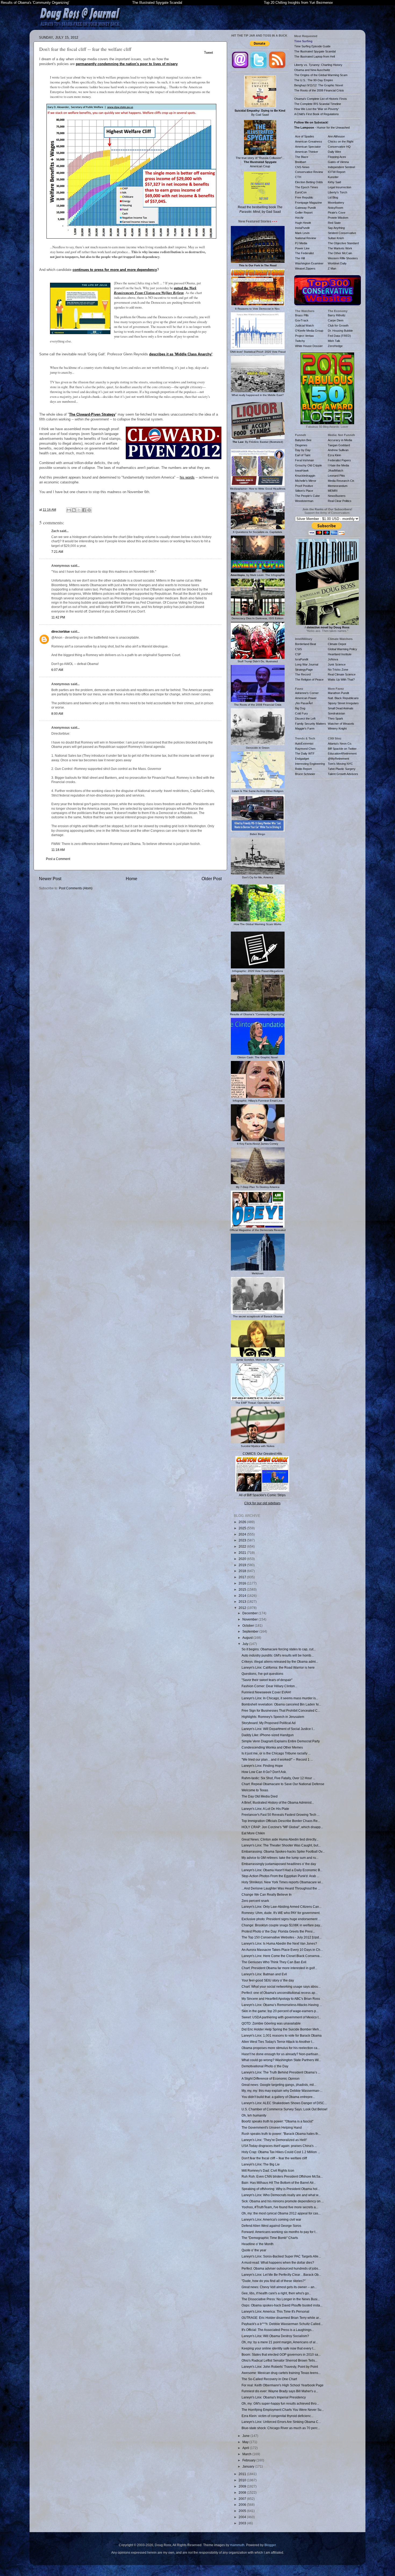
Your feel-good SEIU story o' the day (268, 1980)
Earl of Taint (303, 455)
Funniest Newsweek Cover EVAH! (266, 1692)
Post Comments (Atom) (76, 888)
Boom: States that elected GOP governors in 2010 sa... (281, 2354)
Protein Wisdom (338, 218)
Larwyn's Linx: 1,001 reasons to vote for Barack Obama (282, 2035)
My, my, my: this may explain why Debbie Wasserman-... (282, 2091)
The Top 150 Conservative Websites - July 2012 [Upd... (281, 1937)
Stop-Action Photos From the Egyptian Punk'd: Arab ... (280, 1876)
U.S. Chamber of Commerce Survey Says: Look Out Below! (284, 2109)
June (246, 2436)
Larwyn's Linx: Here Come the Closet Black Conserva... (282, 1956)
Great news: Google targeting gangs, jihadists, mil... (279, 2085)
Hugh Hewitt (303, 223)
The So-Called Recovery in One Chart (269, 2379)
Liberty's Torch (337, 192)
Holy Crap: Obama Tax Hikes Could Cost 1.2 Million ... (281, 2152)
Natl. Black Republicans (343, 698)
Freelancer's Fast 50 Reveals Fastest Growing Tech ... (281, 1815)
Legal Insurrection (340, 187)
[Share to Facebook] (84, 510)
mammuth (237, 2545)
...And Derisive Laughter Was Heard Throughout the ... (281, 1888)
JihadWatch (335, 470)
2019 (243, 1565)
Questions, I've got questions (262, 1674)
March (247, 2454)
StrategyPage (304, 670)
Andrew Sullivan (338, 450)
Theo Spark (335, 719)
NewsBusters (337, 496)
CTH (298, 177)
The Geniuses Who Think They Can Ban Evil (274, 1962)
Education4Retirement (342, 753)
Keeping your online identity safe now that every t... (279, 2348)
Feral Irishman (304, 460)
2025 (243, 1528)
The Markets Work (340, 248)
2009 (243, 2486)
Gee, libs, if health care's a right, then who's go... (276, 2293)
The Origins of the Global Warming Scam (321, 75)
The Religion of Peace (309, 680)
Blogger (270, 2545)
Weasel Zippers (305, 268)
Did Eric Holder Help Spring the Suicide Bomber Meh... (281, 2029)
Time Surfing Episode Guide (312, 46)
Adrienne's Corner (307, 693)
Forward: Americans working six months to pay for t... (280, 2232)
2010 (243, 2480)
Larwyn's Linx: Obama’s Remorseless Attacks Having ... (282, 2005)
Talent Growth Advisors (343, 774)
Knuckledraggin (305, 476)
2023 (243, 1540)
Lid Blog (333, 197)
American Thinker (307, 152)
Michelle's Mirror (306, 481)
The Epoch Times (307, 187)
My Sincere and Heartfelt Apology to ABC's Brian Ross (281, 1999)
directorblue (61, 631)
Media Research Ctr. (341, 481)
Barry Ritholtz (337, 315)
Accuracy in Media (340, 440)
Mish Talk (334, 341)
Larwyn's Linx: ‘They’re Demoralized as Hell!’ (274, 2140)
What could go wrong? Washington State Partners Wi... (281, 2060)
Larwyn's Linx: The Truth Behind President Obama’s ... (281, 2072)
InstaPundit (302, 228)
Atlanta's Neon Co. (340, 744)
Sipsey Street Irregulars (343, 703)
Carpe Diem (336, 320)
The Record (303, 674)
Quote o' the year (254, 2250)
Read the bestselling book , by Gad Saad (260, 209)
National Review (306, 238)
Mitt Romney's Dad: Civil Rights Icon (268, 2170)
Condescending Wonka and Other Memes (272, 1747)
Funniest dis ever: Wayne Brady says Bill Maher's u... (280, 2391)
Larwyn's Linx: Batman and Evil (264, 1974)
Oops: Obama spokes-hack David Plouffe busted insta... (282, 2305)
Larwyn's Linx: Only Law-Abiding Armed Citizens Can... (281, 1907)
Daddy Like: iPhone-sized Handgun (268, 1735)
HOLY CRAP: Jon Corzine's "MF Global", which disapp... (282, 1827)
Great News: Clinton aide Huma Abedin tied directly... (280, 1839)
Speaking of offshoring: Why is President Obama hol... (281, 2189)
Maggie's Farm (305, 728)
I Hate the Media (338, 465)
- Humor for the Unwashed (322, 128)
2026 (243, 1522)
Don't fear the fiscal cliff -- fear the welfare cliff (274, 2158)
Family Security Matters (310, 724)
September (251, 1631)
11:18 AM (58, 850)
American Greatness (309, 141)
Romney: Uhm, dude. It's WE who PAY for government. (281, 1913)
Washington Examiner (309, 263)
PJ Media (301, 243)
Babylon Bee (303, 440)
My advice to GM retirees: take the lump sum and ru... (280, 1858)
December (250, 1613)
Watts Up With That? (341, 680)
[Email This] (69, 510)
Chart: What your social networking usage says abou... (281, 1986)
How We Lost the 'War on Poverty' (317, 109)
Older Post (212, 879)
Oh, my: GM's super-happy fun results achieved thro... (280, 2403)
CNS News (302, 167)
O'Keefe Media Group (309, 331)
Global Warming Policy (342, 649)
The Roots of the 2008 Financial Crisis (319, 90)
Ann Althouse (336, 136)
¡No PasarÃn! (304, 703)
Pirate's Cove (337, 213)
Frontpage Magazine (308, 203)
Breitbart (301, 162)
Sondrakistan (336, 713)
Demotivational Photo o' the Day (265, 2066)
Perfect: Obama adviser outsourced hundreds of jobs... (281, 2268)
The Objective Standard (343, 243)
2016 (243, 1583)
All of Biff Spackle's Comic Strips (262, 1495)
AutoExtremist (304, 744)
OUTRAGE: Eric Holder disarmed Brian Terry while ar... (281, 2318)
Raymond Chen (305, 749)
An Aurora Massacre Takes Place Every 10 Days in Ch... (282, 1950)
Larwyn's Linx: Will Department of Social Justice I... (278, 1729)
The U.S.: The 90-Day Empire (314, 80)
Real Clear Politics (340, 501)
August (248, 1638)
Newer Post (50, 879)
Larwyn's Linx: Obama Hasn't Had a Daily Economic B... (282, 1870)
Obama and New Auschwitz (312, 70)
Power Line (302, 248)
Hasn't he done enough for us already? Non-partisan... (281, 2054)
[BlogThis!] (74, 510)
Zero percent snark (255, 1901)
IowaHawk (302, 470)
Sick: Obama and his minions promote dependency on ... (283, 2201)
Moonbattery (336, 203)
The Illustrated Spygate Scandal (157, 3)
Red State (334, 223)
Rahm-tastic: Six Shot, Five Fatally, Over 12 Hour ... (278, 1778)
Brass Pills (302, 315)
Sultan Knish (336, 238)
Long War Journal (307, 664)
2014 (243, 1596)
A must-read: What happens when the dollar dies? (278, 2262)
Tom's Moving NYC (340, 764)
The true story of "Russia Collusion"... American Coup (260, 162)
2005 (243, 2511)
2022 (243, 1546)
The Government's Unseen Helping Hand (272, 2127)
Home (132, 879)
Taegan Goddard (339, 445)
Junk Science (337, 664)
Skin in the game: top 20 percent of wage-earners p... (280, 2011)
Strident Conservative (342, 233)
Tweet (209, 53)
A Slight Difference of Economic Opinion (271, 2078)
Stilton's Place (304, 491)
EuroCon (301, 192)
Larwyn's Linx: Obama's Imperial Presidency (274, 2397)
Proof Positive (304, 486)
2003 (243, 2523)
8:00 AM (57, 714)
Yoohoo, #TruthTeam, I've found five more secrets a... (280, 2207)
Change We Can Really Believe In (267, 1894)
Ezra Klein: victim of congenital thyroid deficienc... (277, 2416)
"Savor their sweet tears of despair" (267, 1680)
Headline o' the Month (258, 2244)
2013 (243, 1602)
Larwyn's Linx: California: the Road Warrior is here (278, 1667)
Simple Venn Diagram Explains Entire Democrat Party (281, 1741)
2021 (243, 1553)
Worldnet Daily (337, 263)
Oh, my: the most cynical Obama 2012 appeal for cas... (281, 2213)
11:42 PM (58, 617)
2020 (243, 1559)
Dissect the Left (305, 719)
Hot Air (299, 218)
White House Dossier (309, 346)
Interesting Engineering (310, 764)
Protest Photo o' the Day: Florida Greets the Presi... (278, 1931)
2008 (243, 2492)
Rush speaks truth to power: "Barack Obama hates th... (281, 2134)
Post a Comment (58, 859)
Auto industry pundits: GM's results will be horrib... (278, 1655)
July (246, 1644)
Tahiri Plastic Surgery (342, 769)
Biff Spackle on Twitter (342, 749)
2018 (243, 1571)
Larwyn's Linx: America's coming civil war (271, 2219)
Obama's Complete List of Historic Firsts (321, 99)
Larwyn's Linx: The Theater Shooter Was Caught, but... (281, 1845)
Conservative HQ (339, 147)
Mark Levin (302, 233)
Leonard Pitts (336, 476)
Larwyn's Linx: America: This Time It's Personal (275, 2311)
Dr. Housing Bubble (340, 331)
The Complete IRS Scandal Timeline (318, 104)
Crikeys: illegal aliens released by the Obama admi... (280, 1662)
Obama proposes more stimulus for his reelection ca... (281, 2048)
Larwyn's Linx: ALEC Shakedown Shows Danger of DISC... (284, 2103)
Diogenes (301, 445)
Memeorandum (338, 486)
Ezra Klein (334, 455)
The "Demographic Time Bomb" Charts (270, 2238)
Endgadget (302, 759)
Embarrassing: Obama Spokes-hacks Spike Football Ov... (283, 1851)
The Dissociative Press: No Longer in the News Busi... (281, 2299)
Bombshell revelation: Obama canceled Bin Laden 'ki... (281, 1704)
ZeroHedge (335, 346)
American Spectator (308, 147)
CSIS (298, 649)
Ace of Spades (305, 136)
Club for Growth (338, 325)
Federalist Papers (339, 460)
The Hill (300, 258)
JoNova (333, 659)
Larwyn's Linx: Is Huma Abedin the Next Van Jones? (279, 1943)
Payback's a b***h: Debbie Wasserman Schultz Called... (282, 2324)
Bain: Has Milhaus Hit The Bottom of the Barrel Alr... (279, 2183)
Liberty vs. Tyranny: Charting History (318, 65)
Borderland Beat (306, 644)
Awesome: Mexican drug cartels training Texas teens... (281, 2373)
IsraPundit (302, 659)
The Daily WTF (305, 753)
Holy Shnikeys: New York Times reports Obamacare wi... (282, 1882)
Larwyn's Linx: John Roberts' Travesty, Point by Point (280, 2367)
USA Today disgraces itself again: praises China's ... (279, 2146)
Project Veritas (304, 336)
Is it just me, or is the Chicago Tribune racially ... (276, 1753)
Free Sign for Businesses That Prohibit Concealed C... (281, 1710)
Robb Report (303, 769)
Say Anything (336, 228)
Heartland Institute (340, 654)
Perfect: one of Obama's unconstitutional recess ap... (280, 1993)
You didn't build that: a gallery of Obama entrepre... (278, 2097)
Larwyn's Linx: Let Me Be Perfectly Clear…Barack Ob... (281, 2275)
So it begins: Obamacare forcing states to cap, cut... (279, 1649)
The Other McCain (340, 253)
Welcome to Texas (255, 1790)
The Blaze (302, 157)
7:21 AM (57, 552)
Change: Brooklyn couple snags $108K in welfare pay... (282, 1925)
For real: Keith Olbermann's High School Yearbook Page (283, 2385)
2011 (243, 2474)
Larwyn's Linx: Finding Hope (262, 1766)
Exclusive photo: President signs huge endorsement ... (281, 1919)
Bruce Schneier (305, 774)
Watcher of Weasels (341, 724)
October (249, 1625)
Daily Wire (334, 152)
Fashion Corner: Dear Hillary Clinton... (269, 1686)
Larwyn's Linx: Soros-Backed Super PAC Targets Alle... (281, 2256)
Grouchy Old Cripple (308, 465)
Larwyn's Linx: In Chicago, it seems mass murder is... (280, 1698)
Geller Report (304, 213)
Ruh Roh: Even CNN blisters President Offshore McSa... (282, 2176)
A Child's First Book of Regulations (317, 114)
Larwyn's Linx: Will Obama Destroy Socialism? (275, 2336)
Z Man (332, 268)
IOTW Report (337, 172)
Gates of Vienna (338, 162)
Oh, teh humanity (254, 2115)
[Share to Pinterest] (89, 510)
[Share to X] (79, 510)
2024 (243, 1534)
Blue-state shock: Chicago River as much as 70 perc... (281, 2428)
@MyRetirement (338, 759)
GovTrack (302, 320)
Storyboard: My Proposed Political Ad (269, 1723)
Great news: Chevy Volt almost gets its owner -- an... (279, 2287)
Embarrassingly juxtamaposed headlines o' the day (279, 1864)
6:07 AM (57, 670)
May (246, 2442)
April (246, 2448)
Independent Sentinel (341, 167)
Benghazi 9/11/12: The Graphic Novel (319, 85)
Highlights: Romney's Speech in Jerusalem (273, 1717)
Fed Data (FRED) (339, 336)
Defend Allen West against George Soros (271, 2226)
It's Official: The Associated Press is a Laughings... (278, 2330)
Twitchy (300, 341)
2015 (243, 1589)
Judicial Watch (304, 325)
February (249, 2460)
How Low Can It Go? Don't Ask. (264, 1772)
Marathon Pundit (338, 693)
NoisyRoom (335, 208)
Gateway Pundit (305, 208)
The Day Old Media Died (260, 1796)
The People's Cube (307, 496)
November (250, 1619)
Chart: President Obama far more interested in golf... (279, 1968)
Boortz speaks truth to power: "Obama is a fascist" (277, 2121)
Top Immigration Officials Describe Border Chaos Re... (281, 1821)
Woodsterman (304, 501)
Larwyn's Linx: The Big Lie (261, 2164)
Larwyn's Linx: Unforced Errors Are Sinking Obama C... (281, 2422)
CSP (298, 654)
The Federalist (304, 253)
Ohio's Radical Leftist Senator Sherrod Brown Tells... (279, 2360)
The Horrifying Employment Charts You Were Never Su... (283, 2410)
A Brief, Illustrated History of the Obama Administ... (278, 1802)
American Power (306, 698)
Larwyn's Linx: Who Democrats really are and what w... (281, 2195)
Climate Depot (337, 644)
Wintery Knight (337, 728)
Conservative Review (309, 172)
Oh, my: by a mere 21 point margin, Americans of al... (280, 2342)
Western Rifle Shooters (343, 258)
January (249, 2466)
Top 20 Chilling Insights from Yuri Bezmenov (298, 3)
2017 (243, 1577)
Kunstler (333, 177)
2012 (243, 1608)
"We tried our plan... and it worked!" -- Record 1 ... (277, 1759)
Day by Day (303, 450)
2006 (243, 2505)
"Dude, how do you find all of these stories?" (274, 2281)
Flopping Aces (337, 157)
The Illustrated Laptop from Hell (315, 56)
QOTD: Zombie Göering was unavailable (271, 2023)
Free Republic (304, 197)
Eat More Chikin (253, 1833)
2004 (243, 2517)
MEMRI (333, 491)
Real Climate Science (342, 674)
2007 (243, 2499)
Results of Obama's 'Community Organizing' (35, 3)
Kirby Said (334, 182)
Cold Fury (301, 713)
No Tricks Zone (338, 670)
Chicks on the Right (341, 141)
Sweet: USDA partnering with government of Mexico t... (281, 2017)
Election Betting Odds (309, 182)
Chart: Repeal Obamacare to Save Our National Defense (283, 1784)
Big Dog (300, 708)
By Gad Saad (260, 113)
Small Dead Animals (341, 708)
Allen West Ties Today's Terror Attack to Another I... (278, 2042)
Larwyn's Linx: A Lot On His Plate (265, 1809)
